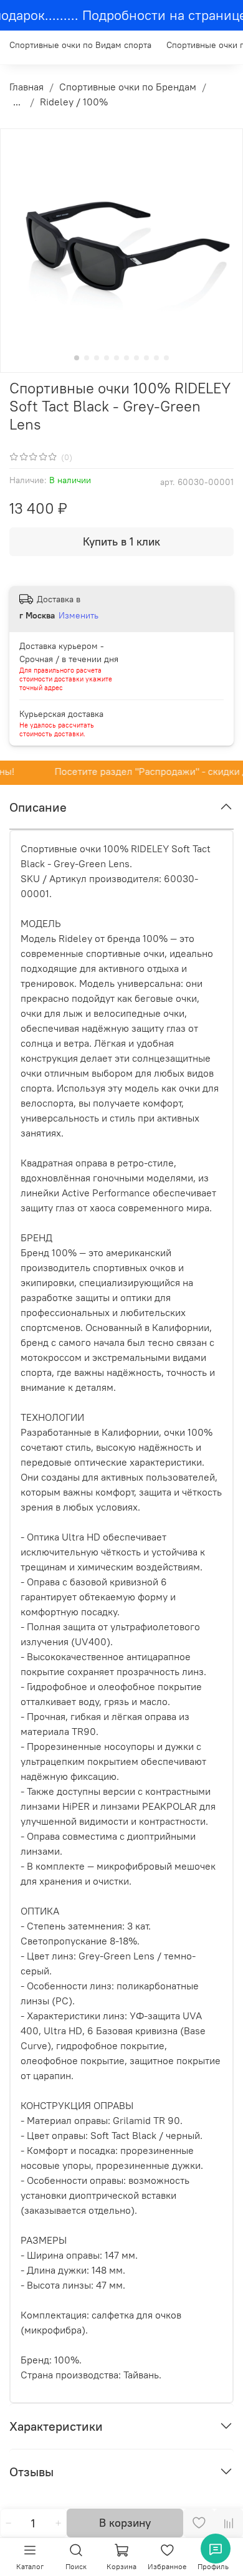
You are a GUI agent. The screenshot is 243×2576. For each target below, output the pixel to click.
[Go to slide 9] (156, 358)
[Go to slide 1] (77, 358)
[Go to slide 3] (97, 358)
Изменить (79, 615)
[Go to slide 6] (126, 358)
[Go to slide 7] (136, 358)
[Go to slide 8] (146, 358)
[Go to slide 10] (166, 358)
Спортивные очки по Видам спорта (80, 45)
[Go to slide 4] (107, 358)
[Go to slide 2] (87, 358)
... (17, 102)
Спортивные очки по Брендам (128, 87)
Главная (26, 87)
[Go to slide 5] (117, 358)
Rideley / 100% (74, 102)
